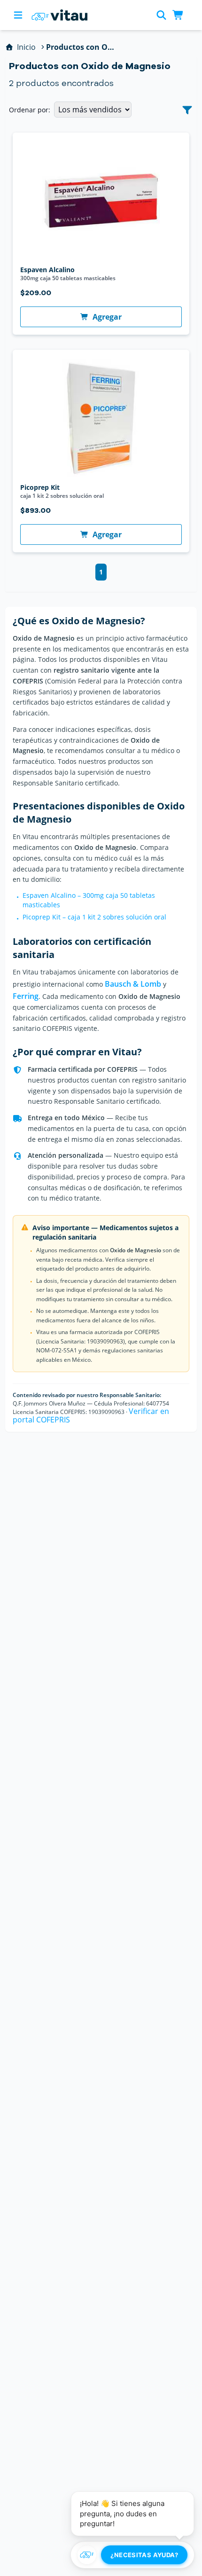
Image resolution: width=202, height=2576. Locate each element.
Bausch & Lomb (133, 984)
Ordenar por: (30, 110)
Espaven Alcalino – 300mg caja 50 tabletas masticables (89, 900)
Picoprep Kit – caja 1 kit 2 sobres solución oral (94, 917)
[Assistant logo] (87, 2555)
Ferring (26, 996)
